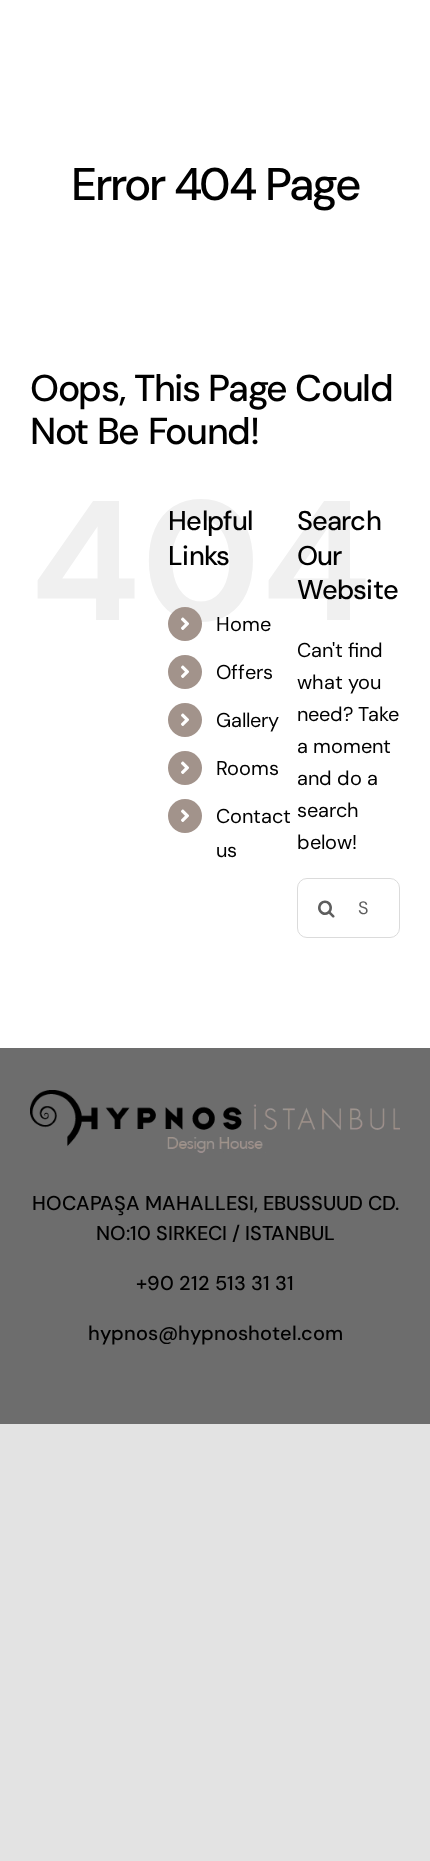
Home (243, 624)
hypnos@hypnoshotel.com (215, 1333)
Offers (244, 672)
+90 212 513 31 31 (215, 1283)
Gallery (247, 720)
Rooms (247, 768)
